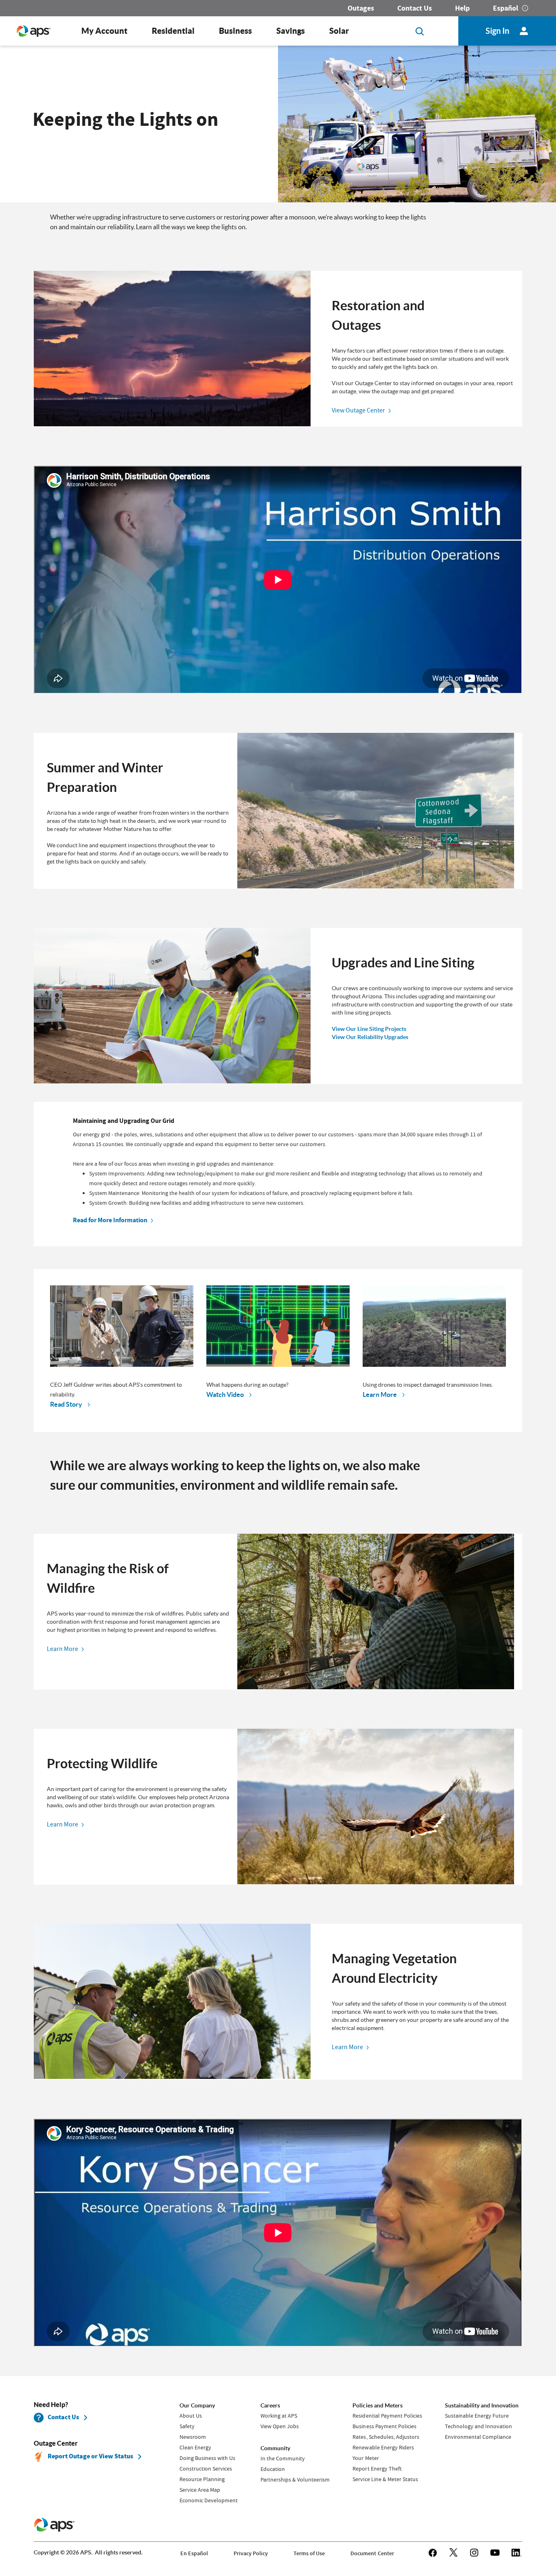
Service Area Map (200, 2490)
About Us (191, 2416)
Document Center (372, 2553)
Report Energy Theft (377, 2469)
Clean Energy (195, 2447)
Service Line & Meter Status (385, 2479)
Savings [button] (291, 31)
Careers (270, 2405)
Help (462, 8)
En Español (194, 2553)
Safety (187, 2426)
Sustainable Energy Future (477, 2416)
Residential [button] (173, 31)
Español (506, 8)
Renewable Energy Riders (383, 2447)
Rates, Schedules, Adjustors (386, 2437)
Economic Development (209, 2500)
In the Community (283, 2458)
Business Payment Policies (384, 2426)
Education (273, 2469)
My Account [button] (104, 31)
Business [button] (235, 31)
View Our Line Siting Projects (369, 1029)
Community (275, 2448)
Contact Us (415, 8)
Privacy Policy (251, 2553)
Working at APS (279, 2416)
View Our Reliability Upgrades (370, 1037)
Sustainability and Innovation (482, 2405)
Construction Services (206, 2469)
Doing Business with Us (207, 2458)
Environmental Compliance (478, 2437)
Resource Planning (202, 2479)
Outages (361, 8)
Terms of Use (309, 2553)
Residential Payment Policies (387, 2416)
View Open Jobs (280, 2426)
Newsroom (193, 2437)
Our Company (197, 2405)
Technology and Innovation (478, 2426)
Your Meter (366, 2458)
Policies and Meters (377, 2405)
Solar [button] (339, 31)
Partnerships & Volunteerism (295, 2480)
